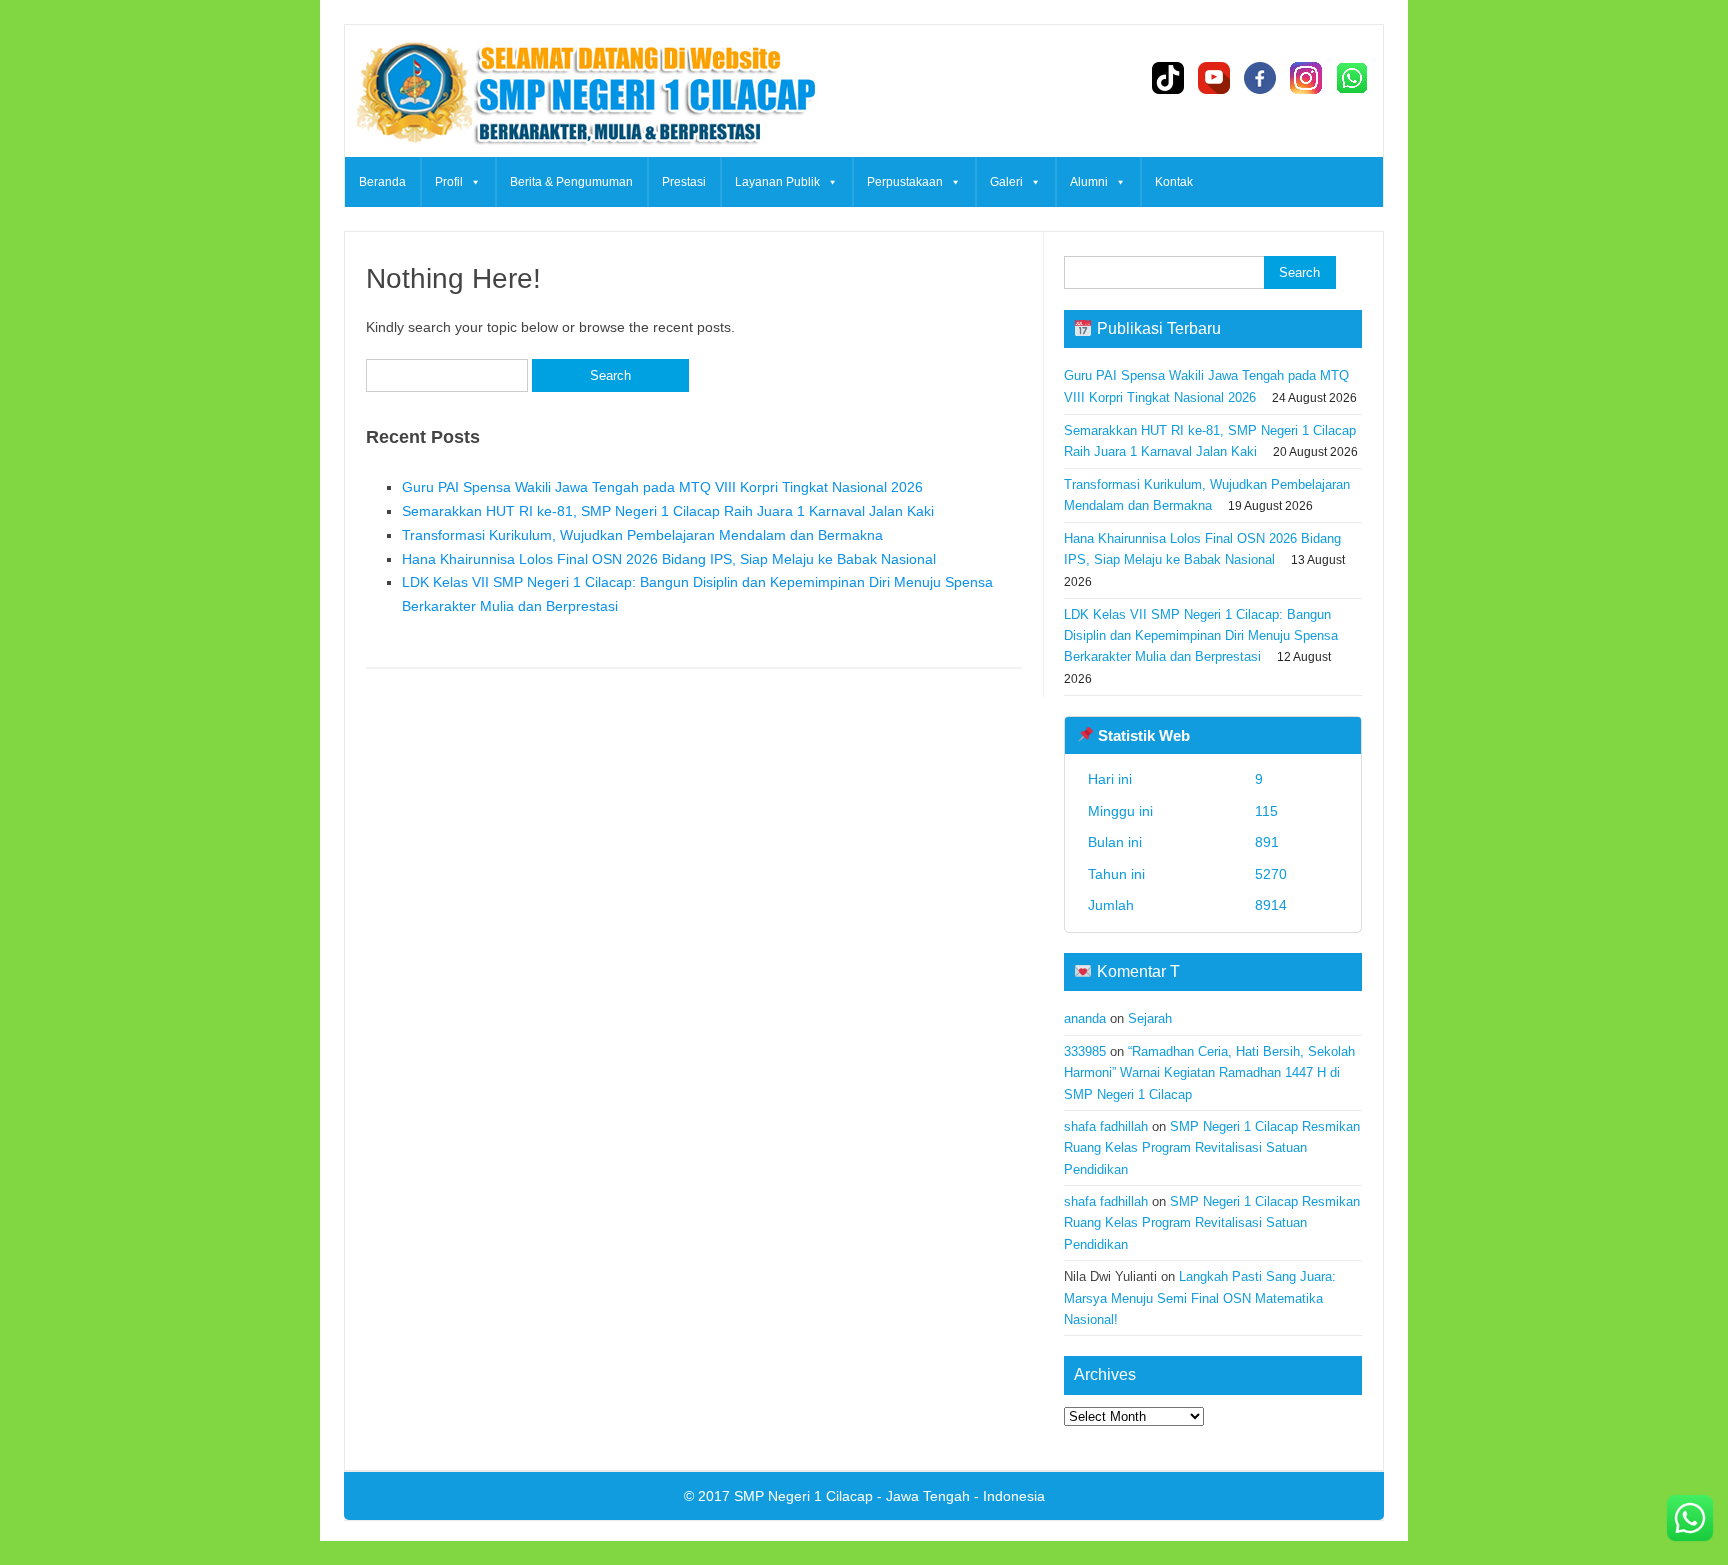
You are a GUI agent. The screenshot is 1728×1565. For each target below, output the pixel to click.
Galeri (1006, 182)
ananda (1085, 1018)
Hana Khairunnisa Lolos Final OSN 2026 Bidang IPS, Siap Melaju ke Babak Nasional (669, 559)
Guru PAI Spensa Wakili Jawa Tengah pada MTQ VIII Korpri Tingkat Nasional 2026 (662, 487)
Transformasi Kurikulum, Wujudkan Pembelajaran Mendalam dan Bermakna (642, 535)
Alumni (1089, 182)
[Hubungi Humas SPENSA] (1690, 1522)
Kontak (1174, 182)
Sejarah (1150, 1018)
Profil (449, 182)
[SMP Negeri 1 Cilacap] (583, 150)
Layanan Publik (777, 182)
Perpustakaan (905, 182)
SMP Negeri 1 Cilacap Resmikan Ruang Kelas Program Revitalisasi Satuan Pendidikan (1212, 1148)
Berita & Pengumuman (571, 182)
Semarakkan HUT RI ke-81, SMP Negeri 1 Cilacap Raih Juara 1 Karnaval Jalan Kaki (668, 511)
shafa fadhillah (1106, 1126)
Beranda (382, 182)
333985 (1085, 1051)
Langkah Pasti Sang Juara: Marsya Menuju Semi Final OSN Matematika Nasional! (1200, 1298)
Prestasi (684, 182)
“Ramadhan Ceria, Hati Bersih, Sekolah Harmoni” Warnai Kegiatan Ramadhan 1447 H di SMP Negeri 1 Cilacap (1209, 1073)
